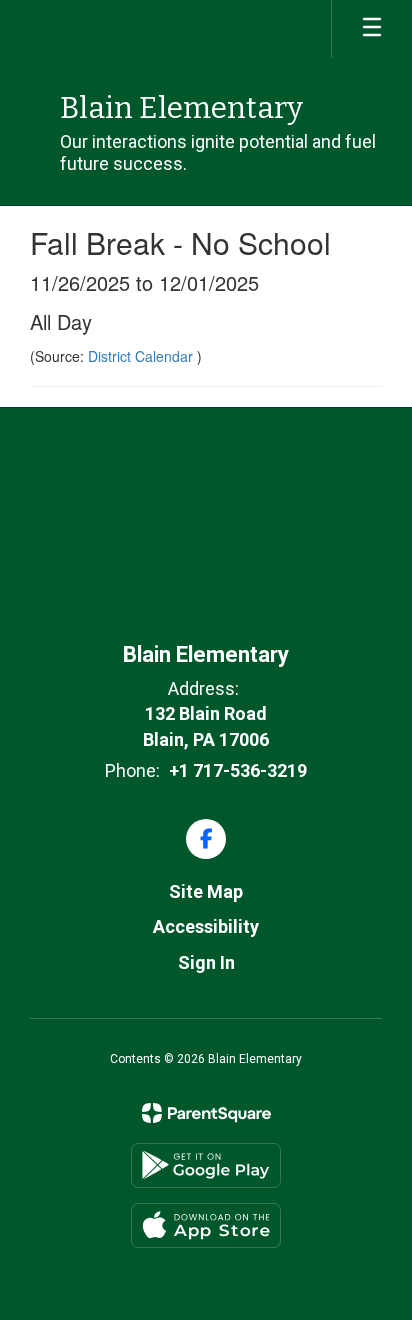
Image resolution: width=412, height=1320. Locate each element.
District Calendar (142, 356)
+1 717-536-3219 (238, 770)
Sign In (206, 962)
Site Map (206, 891)
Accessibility (206, 926)
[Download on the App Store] (206, 1225)
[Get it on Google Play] (206, 1165)
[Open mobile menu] (372, 29)
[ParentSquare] (206, 1113)
